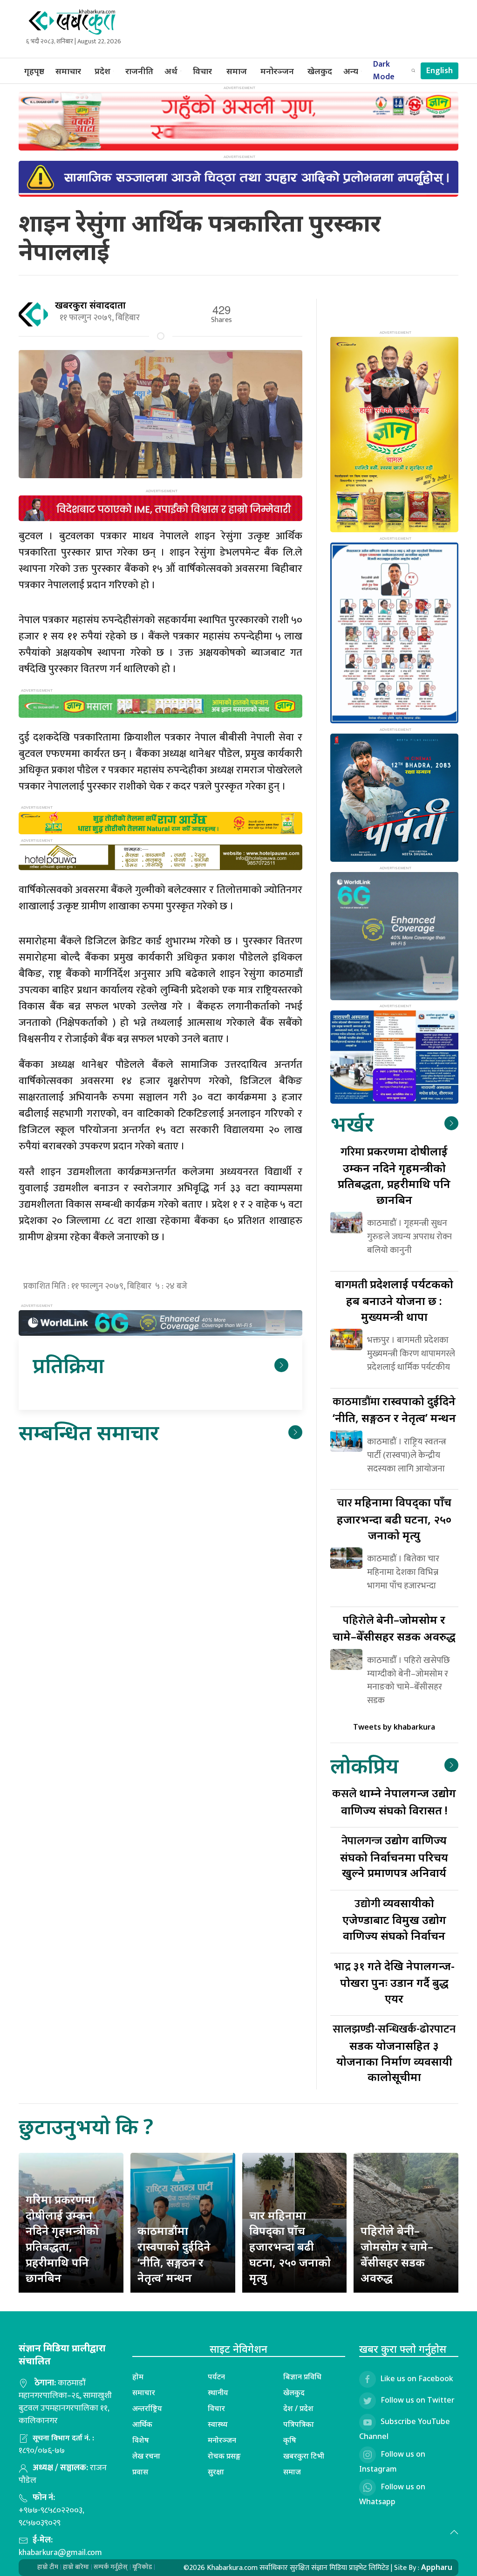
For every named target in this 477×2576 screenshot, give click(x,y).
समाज (237, 71)
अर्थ (171, 71)
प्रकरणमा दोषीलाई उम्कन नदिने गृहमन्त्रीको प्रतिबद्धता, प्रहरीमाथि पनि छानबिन (394, 1175)
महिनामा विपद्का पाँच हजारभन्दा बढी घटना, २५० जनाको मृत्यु (394, 1518)
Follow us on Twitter (418, 2400)
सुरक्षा (216, 2472)
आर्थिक (142, 2424)
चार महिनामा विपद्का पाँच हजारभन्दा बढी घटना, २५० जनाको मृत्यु (290, 2246)
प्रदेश (102, 71)
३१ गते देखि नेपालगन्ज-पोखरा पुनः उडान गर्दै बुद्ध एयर (394, 1982)
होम (138, 2377)
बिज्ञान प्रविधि (302, 2377)
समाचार (68, 71)
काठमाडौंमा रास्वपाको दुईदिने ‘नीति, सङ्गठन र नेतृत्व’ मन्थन (174, 2254)
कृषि (290, 2440)
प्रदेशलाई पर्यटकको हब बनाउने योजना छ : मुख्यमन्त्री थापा (394, 1300)
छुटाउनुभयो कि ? (86, 2126)
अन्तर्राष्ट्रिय (147, 2408)
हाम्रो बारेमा (76, 2567)
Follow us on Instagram (392, 2461)
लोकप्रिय (364, 1765)
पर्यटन (216, 2377)
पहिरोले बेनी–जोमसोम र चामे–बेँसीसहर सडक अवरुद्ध (397, 2254)
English (440, 71)
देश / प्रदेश (298, 2408)
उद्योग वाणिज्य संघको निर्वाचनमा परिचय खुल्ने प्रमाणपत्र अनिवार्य (394, 1856)
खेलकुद (320, 71)
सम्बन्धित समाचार (89, 1432)
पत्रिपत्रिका (299, 2424)
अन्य (351, 71)
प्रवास (140, 2472)
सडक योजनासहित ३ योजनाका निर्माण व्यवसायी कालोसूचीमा (394, 2052)
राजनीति (139, 71)
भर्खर (352, 1123)
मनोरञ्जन (277, 71)
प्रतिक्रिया (68, 1365)
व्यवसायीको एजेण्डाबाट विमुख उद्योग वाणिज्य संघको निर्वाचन (394, 1919)
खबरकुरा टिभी (304, 2456)
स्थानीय (218, 2392)
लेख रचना (146, 2456)
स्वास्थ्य (218, 2424)
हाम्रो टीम (48, 2567)
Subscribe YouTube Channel (405, 2429)
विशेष (141, 2440)
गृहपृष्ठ (34, 71)
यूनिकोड (142, 2567)
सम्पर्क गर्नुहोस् (111, 2567)
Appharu (437, 2567)
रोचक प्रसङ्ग (224, 2456)
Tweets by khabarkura (394, 1727)
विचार (202, 71)
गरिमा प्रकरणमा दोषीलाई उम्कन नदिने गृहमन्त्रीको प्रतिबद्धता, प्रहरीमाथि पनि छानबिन (62, 2238)
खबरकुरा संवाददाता (90, 305)
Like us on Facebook (417, 2378)
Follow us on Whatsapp (392, 2494)
